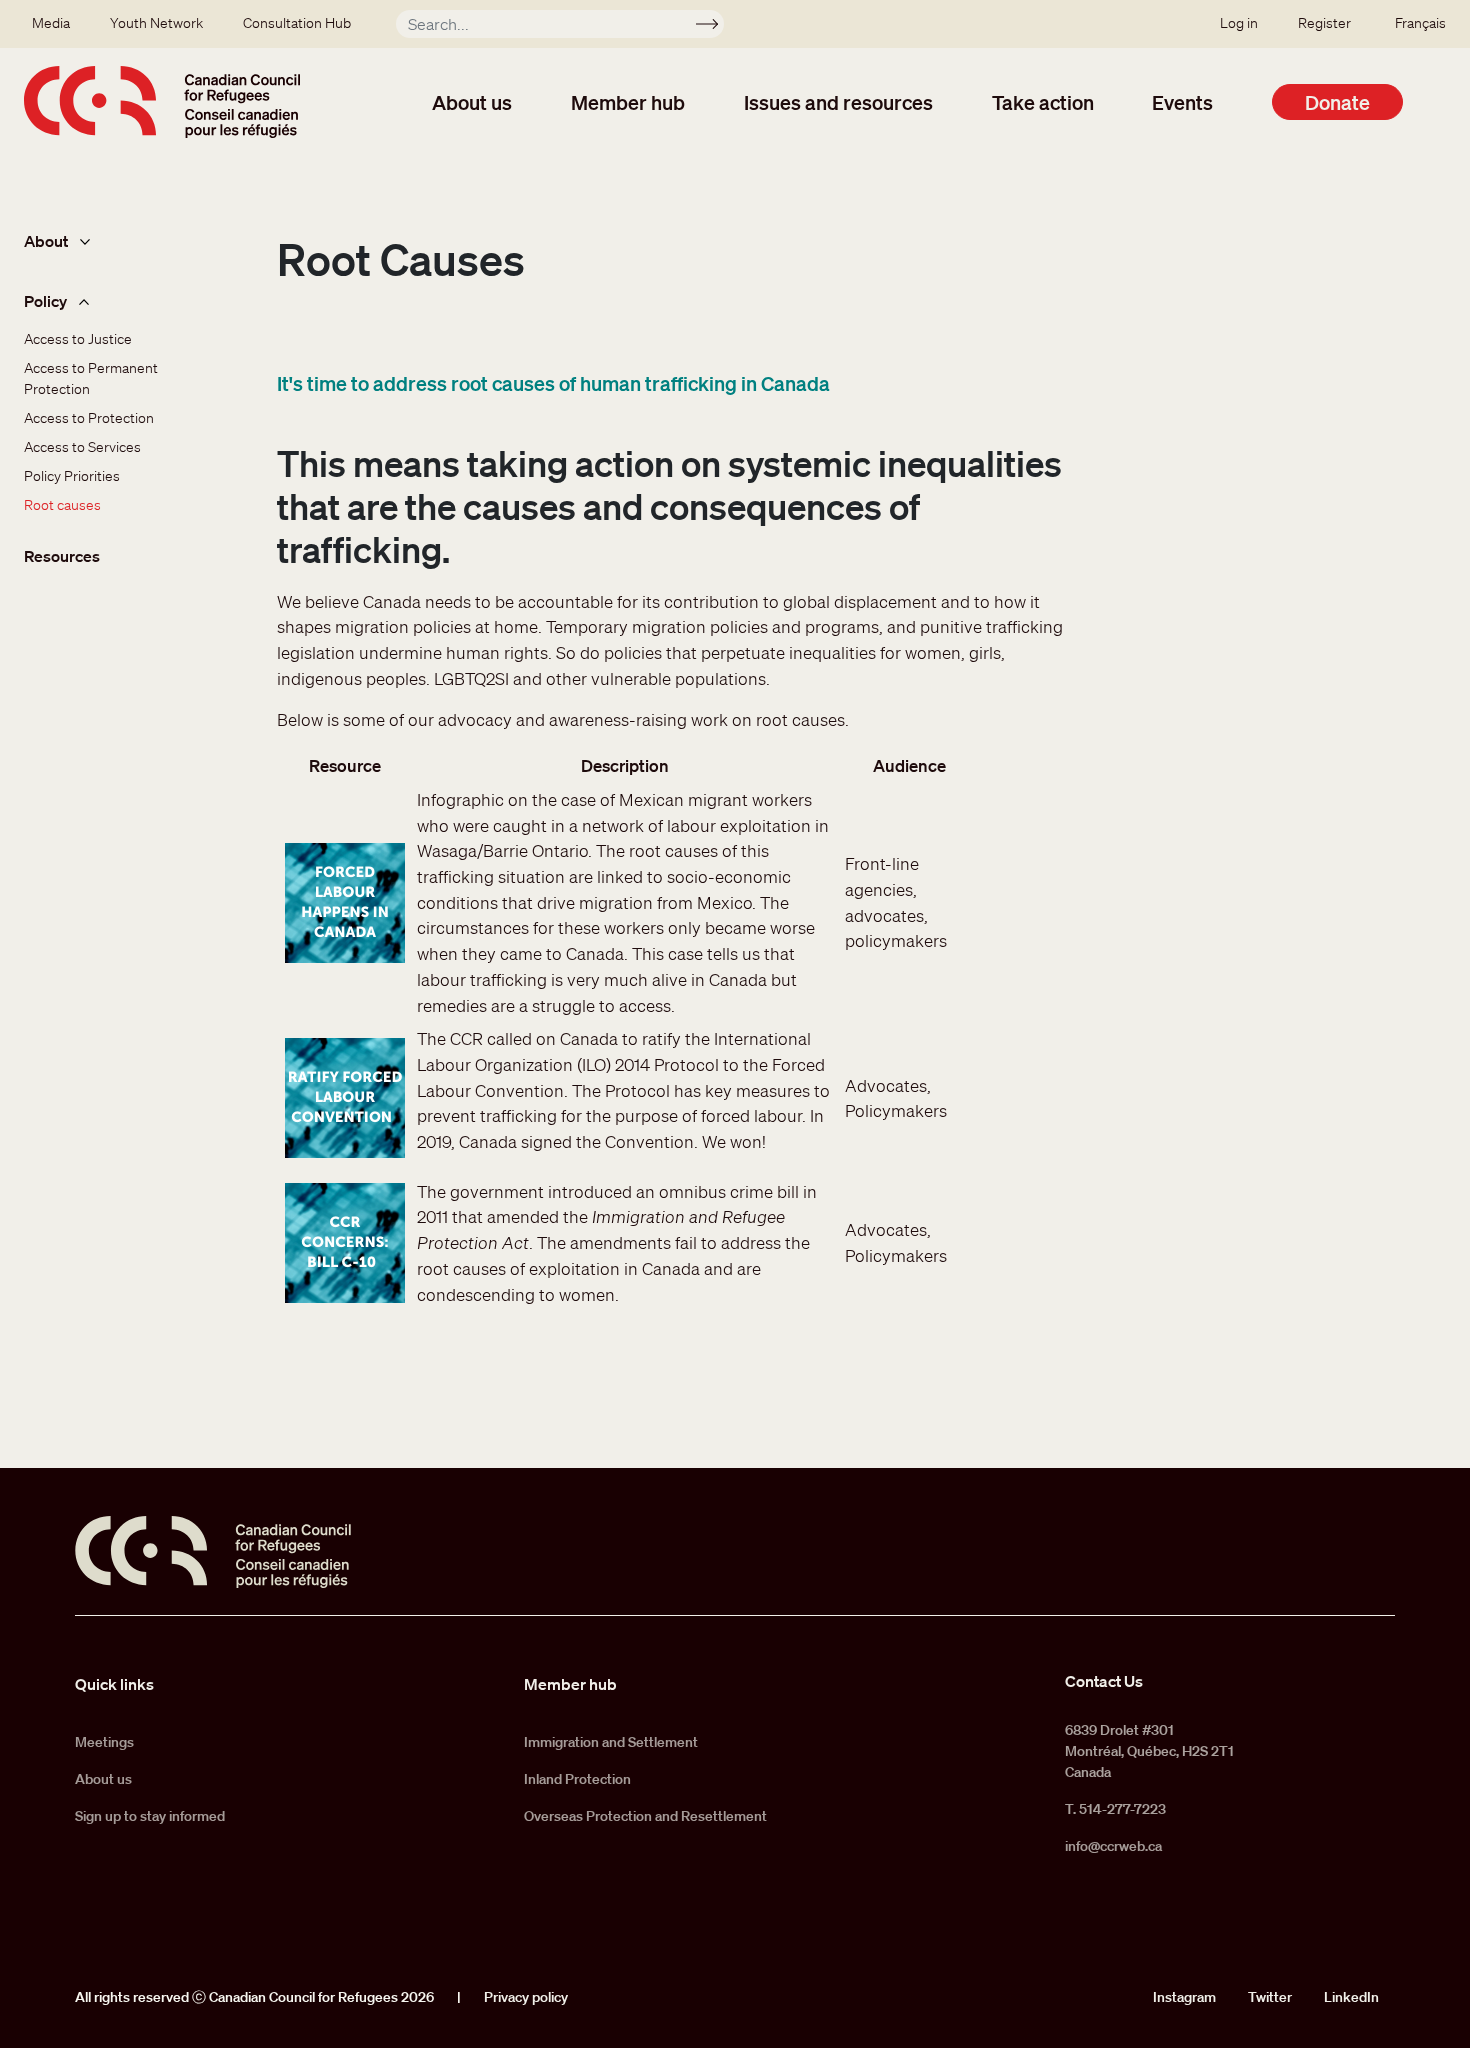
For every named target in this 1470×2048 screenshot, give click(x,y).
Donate (1337, 102)
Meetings (104, 1742)
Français (1420, 23)
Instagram (1184, 1997)
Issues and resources (838, 102)
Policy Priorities (72, 476)
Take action (1043, 102)
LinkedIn (1351, 1997)
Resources (62, 556)
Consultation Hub (297, 23)
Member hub (628, 102)
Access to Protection (89, 418)
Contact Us (1104, 1681)
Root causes (62, 505)
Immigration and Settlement (611, 1742)
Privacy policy (526, 1997)
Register (1324, 23)
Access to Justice (78, 339)
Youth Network (156, 23)
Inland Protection (577, 1779)
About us (472, 102)
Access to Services (82, 447)
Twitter (1270, 1997)
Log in (1239, 23)
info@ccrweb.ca (1113, 1846)
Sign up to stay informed (150, 1816)
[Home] (162, 102)
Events (1182, 102)
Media (51, 23)
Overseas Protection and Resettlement (645, 1816)
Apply (715, 27)
